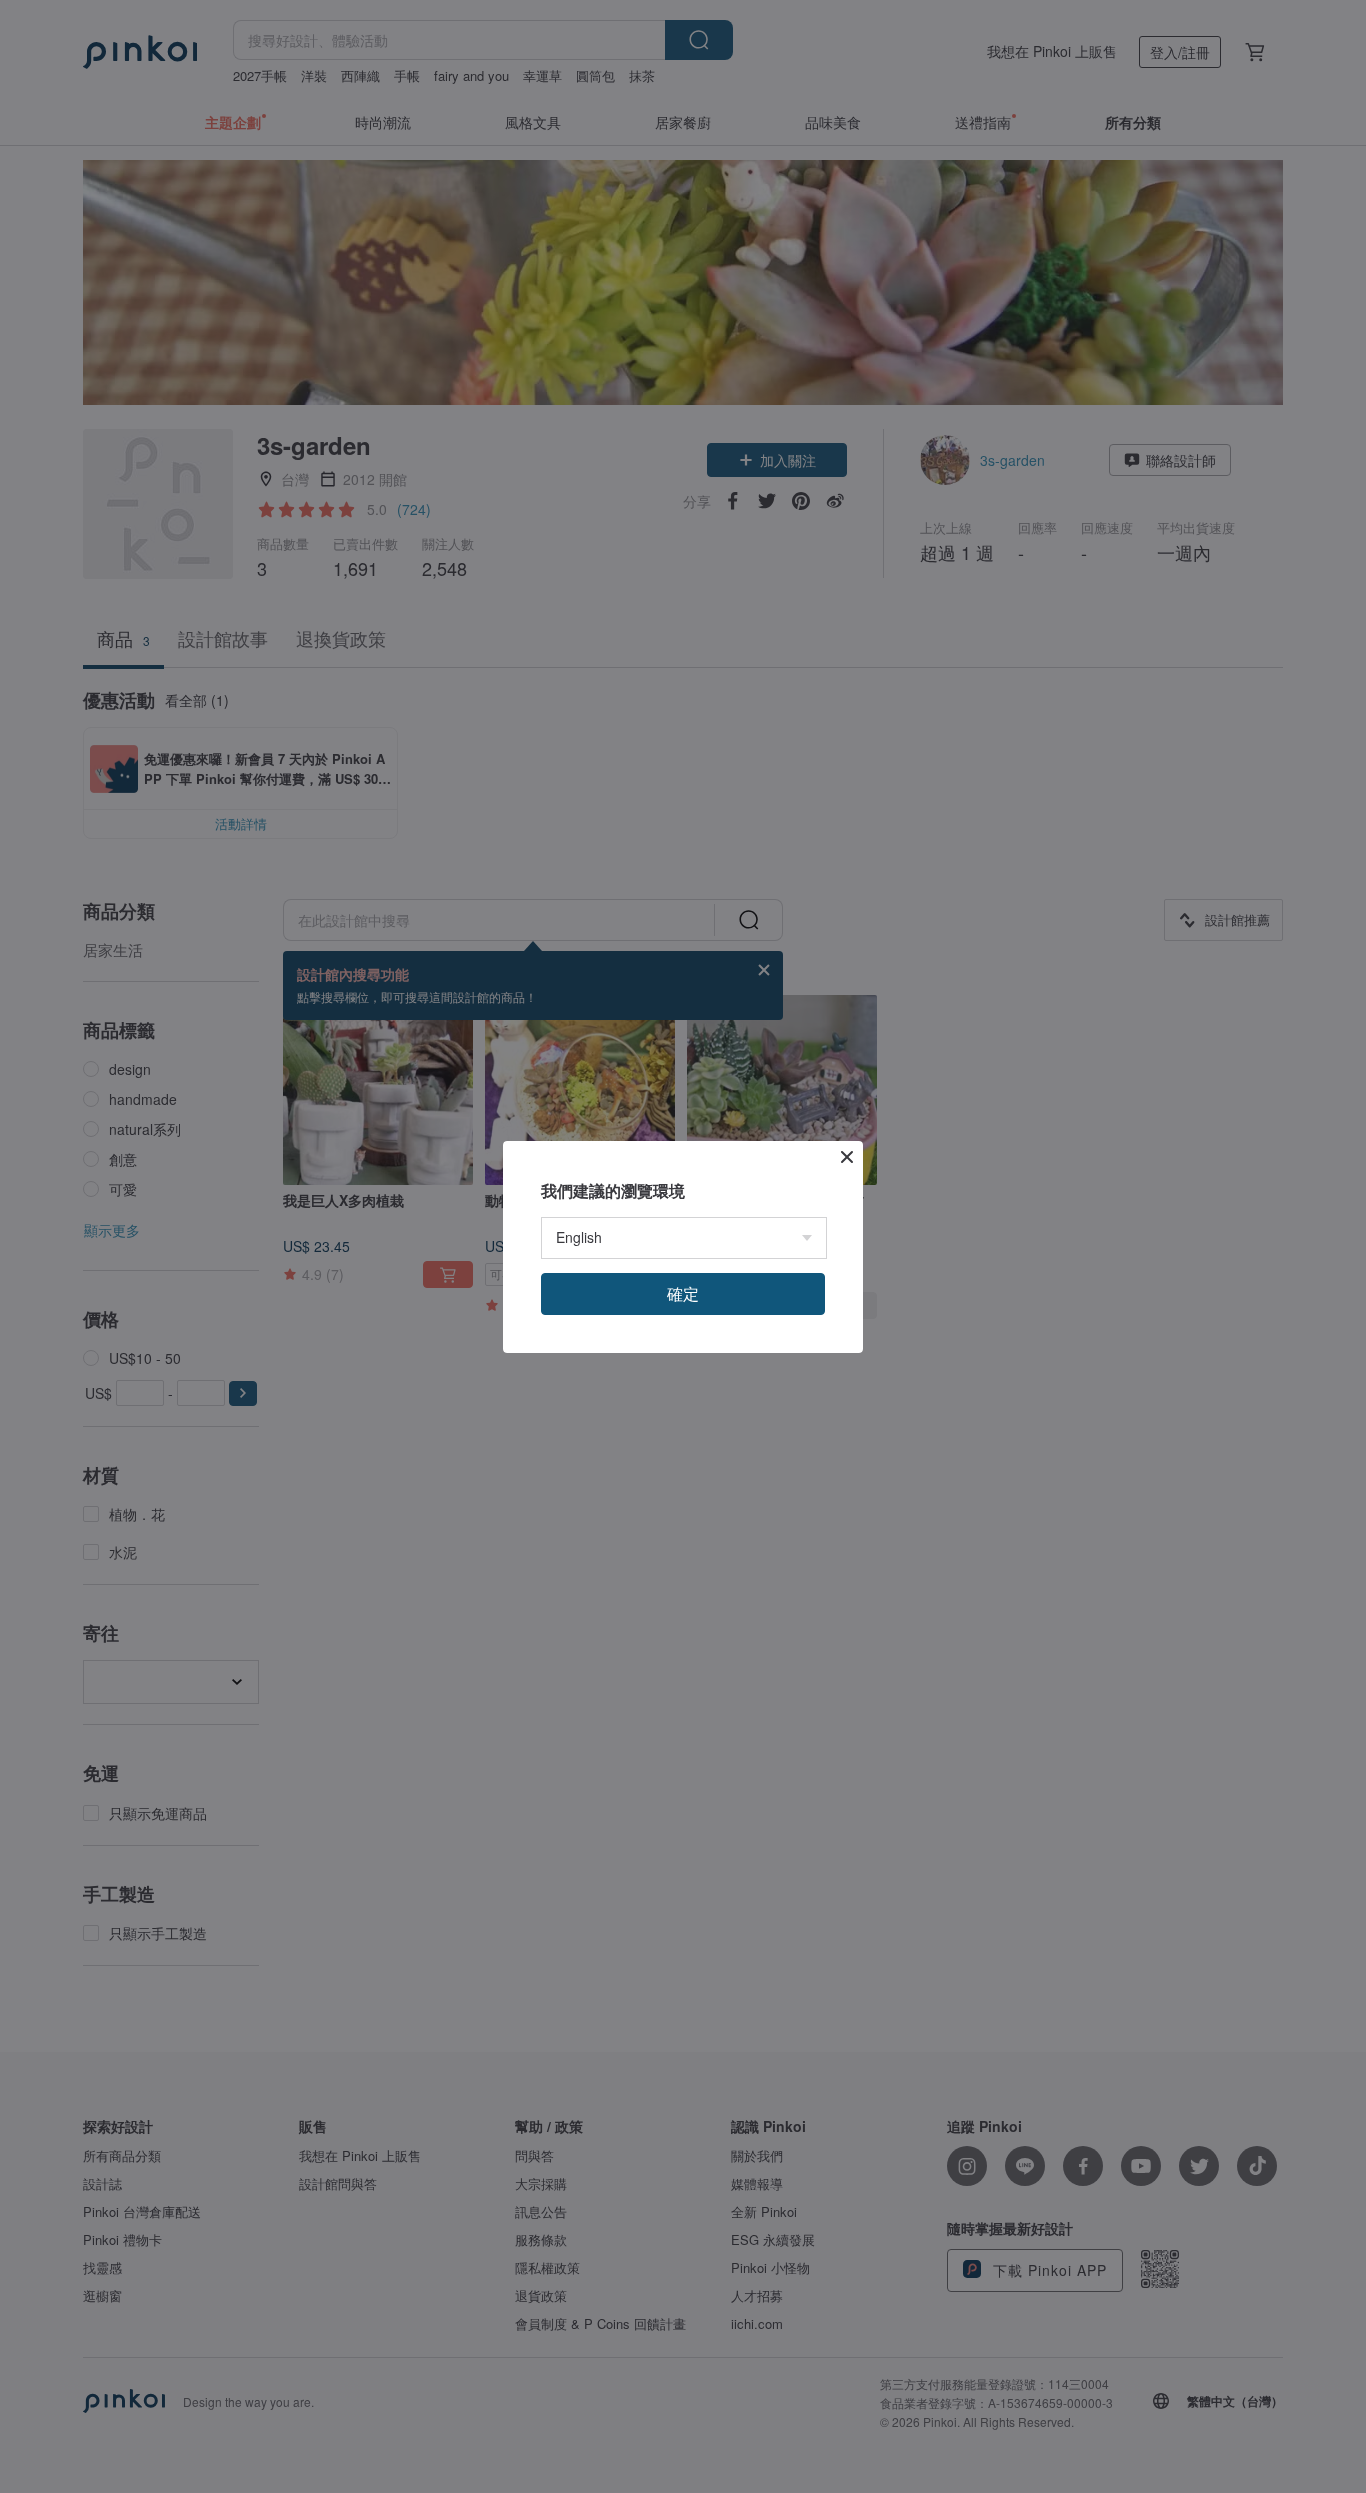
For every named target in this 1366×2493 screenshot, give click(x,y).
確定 (683, 1293)
